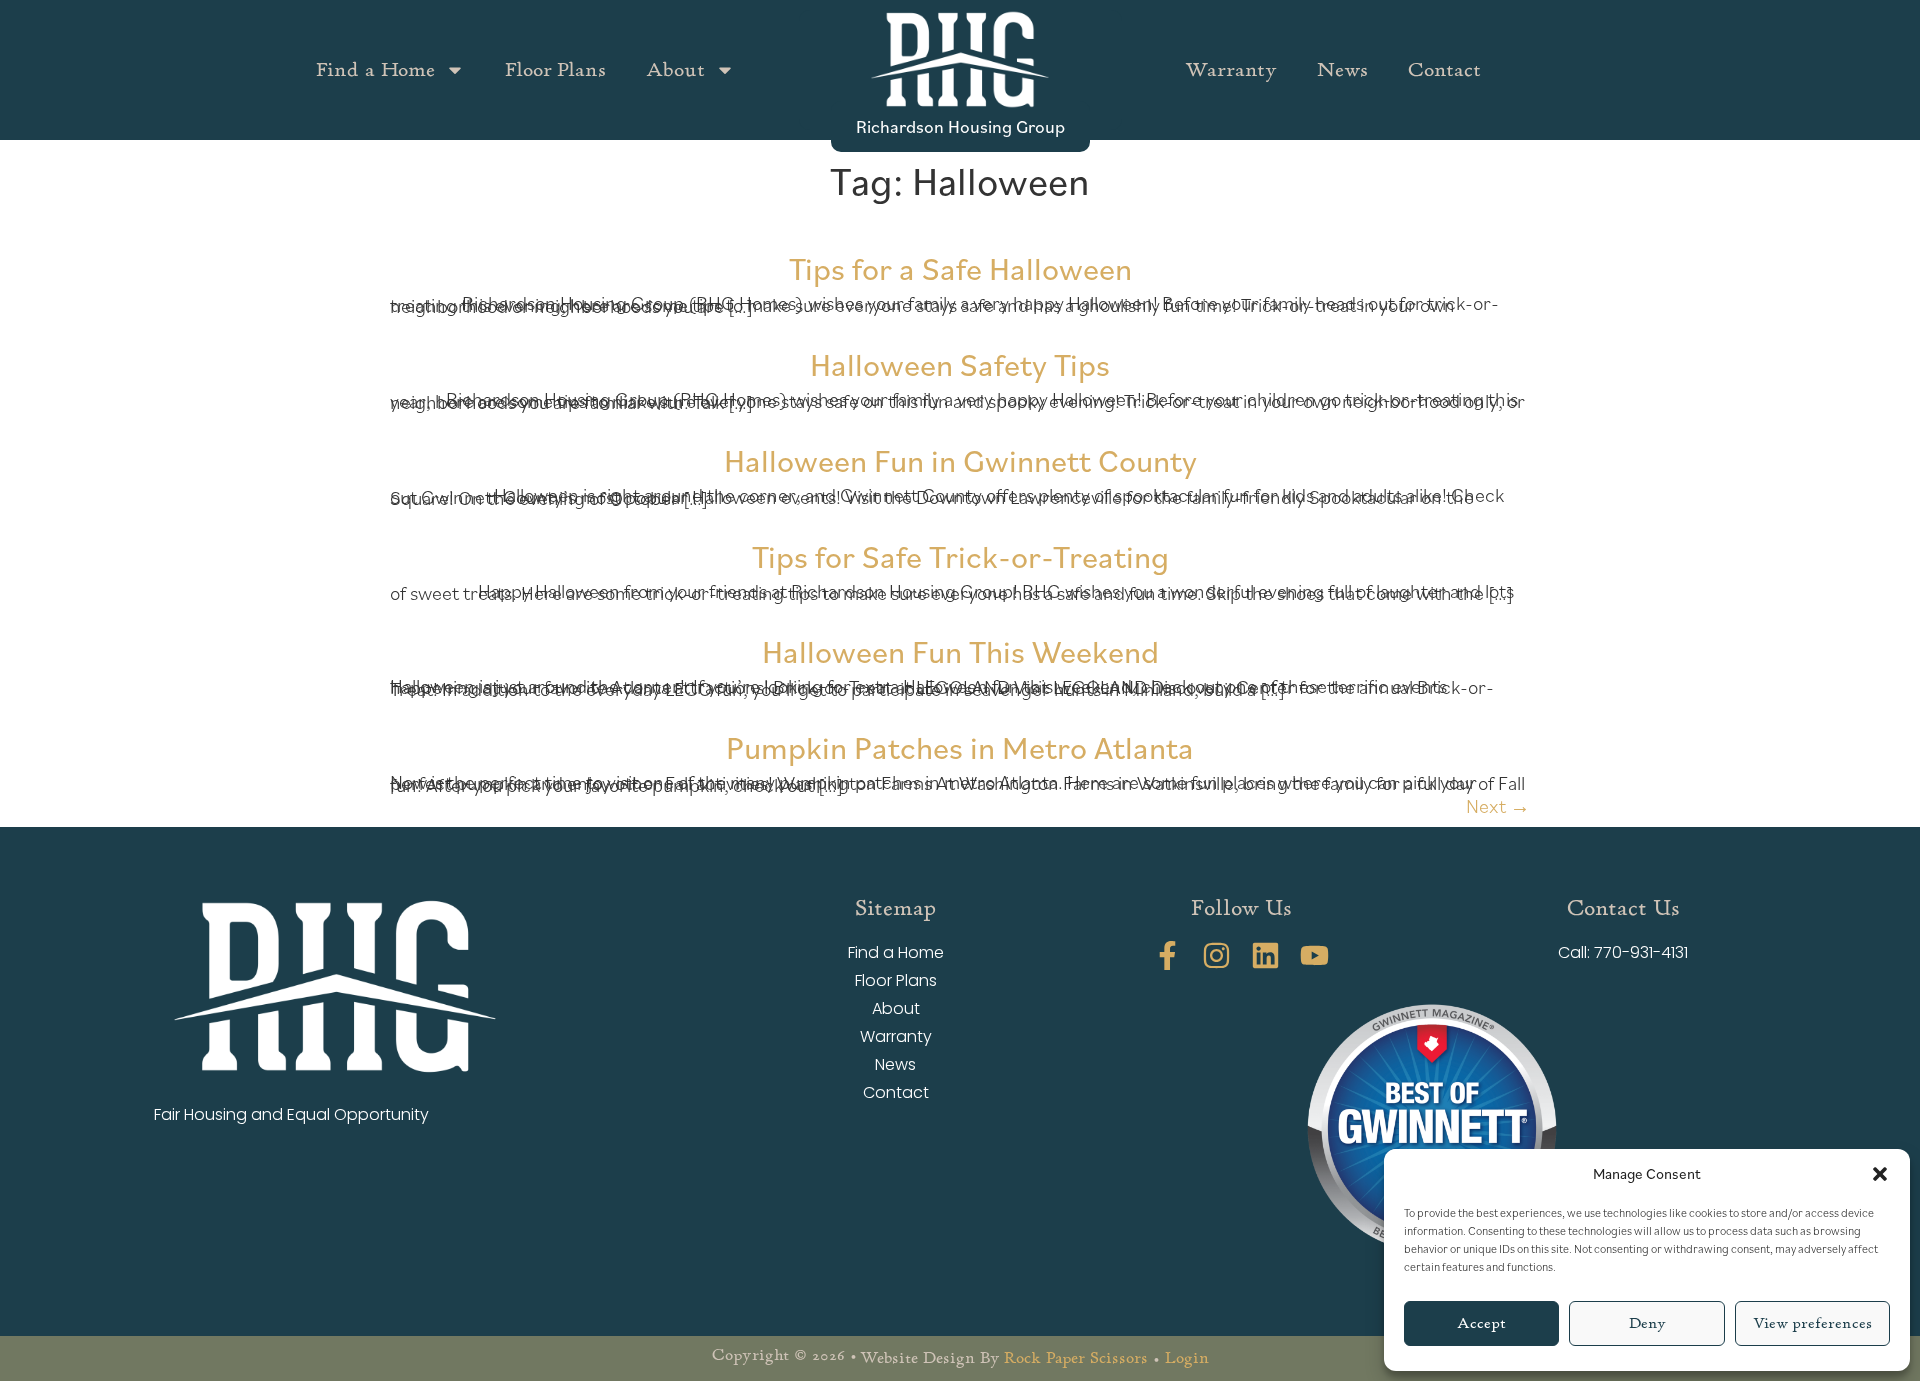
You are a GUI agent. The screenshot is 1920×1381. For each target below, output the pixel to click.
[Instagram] (1216, 955)
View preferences (1812, 1323)
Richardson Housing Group (960, 126)
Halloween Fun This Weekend (960, 650)
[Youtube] (1314, 955)
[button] (1880, 1174)
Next (1498, 806)
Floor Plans (555, 69)
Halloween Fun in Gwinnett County (960, 459)
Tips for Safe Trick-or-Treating (960, 555)
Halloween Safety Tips (960, 363)
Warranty (1231, 69)
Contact (1444, 69)
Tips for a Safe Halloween (960, 267)
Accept (1481, 1323)
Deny (1647, 1323)
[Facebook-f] (1167, 955)
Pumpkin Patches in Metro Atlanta (960, 746)
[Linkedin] (1265, 955)
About (675, 69)
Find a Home (375, 69)
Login (1187, 1358)
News (1342, 69)
